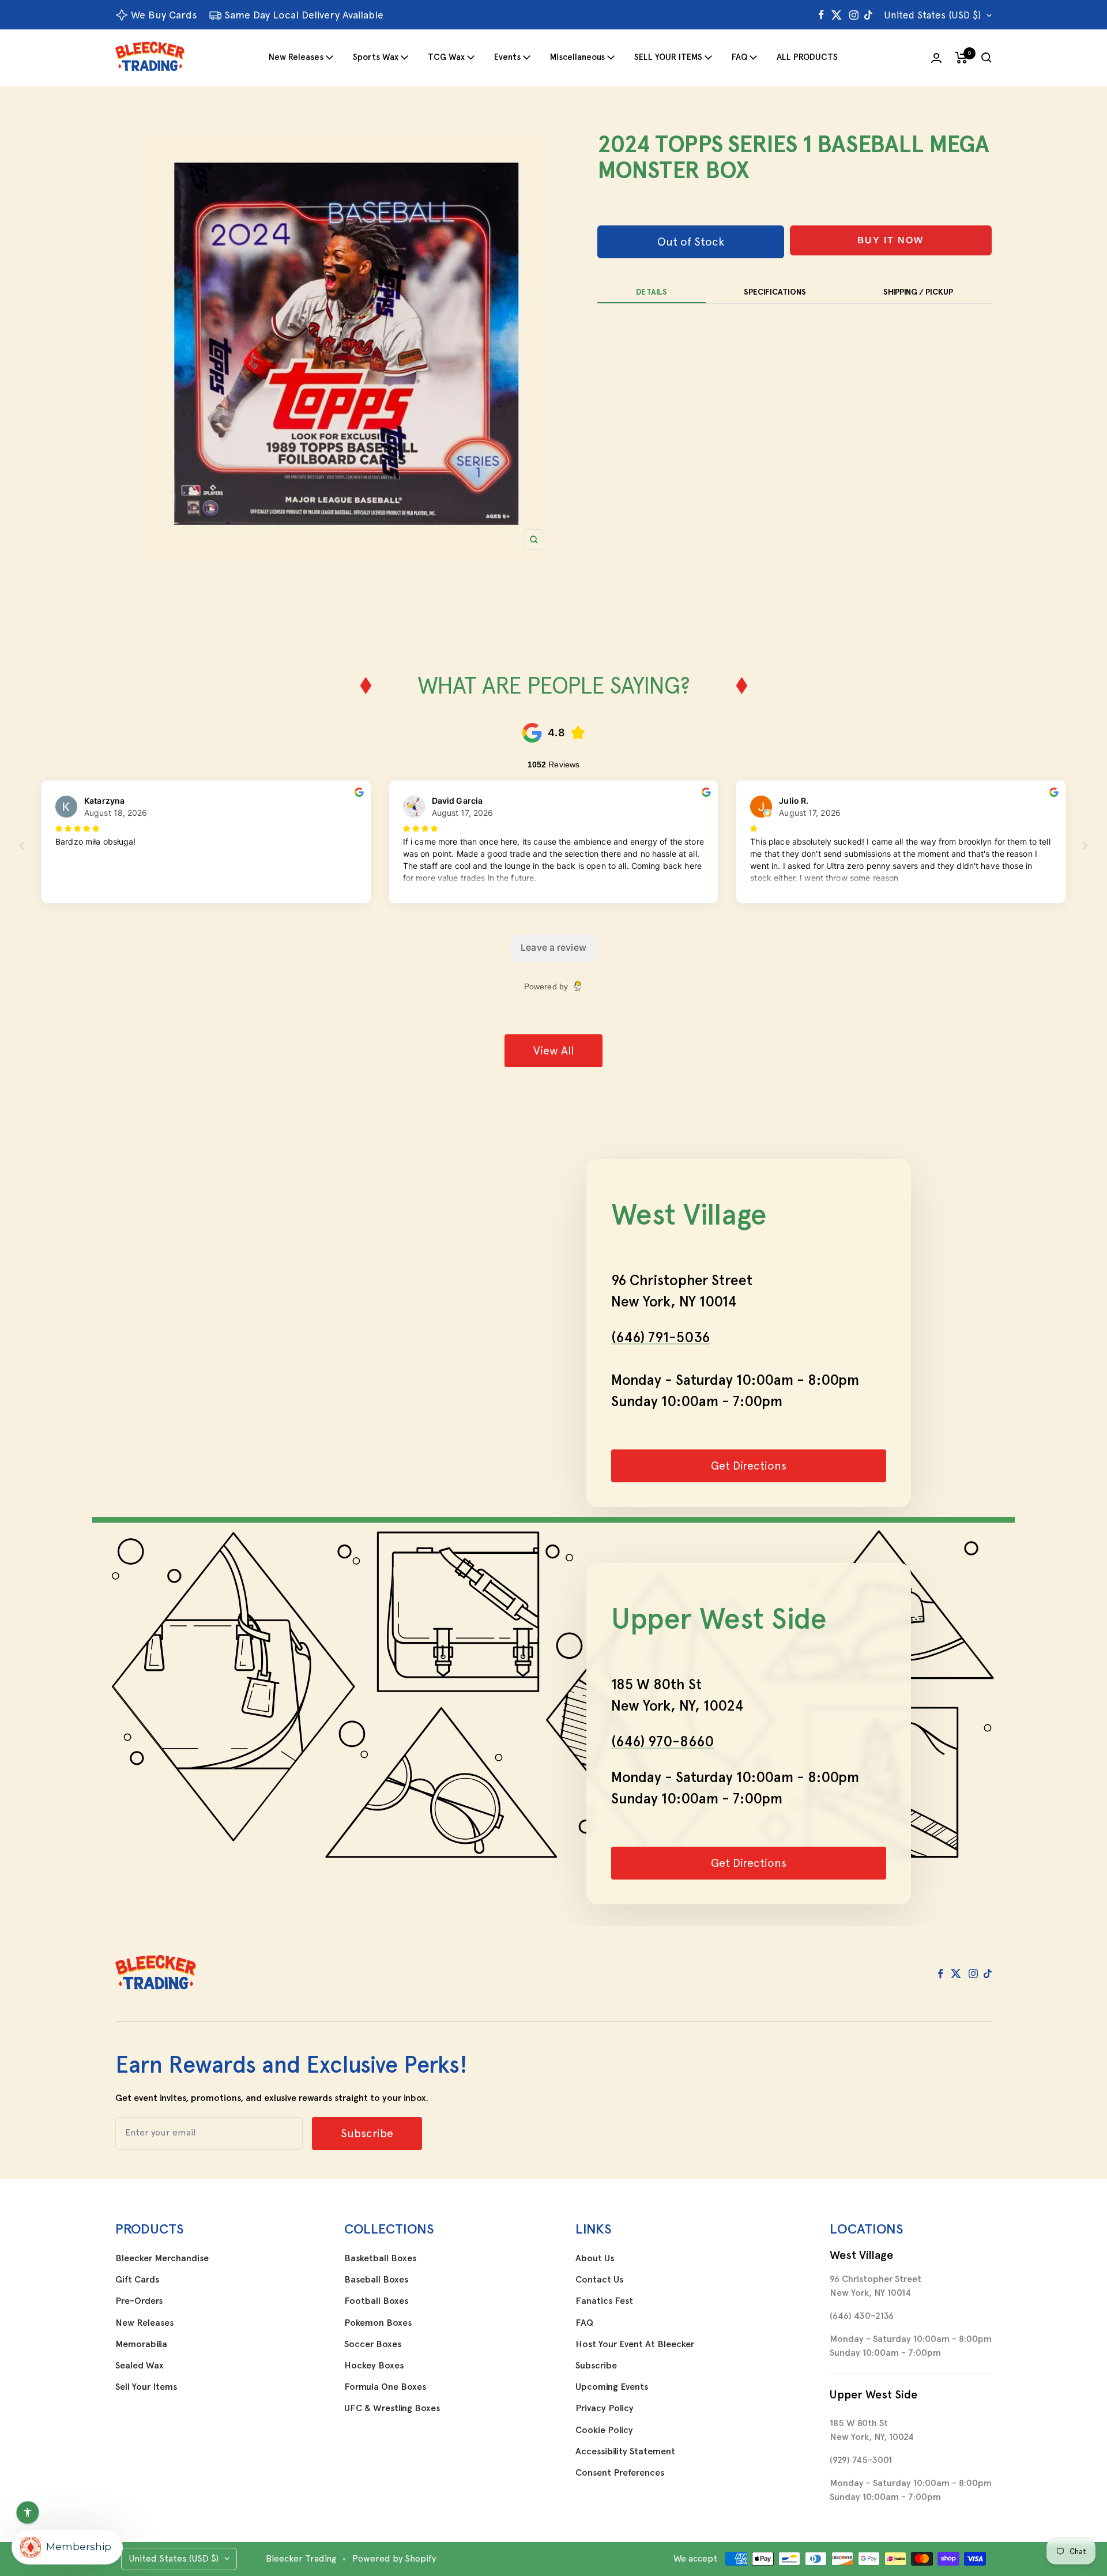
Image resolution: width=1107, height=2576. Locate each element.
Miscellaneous (577, 57)
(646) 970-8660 (662, 1741)
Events (507, 57)
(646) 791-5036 (660, 1337)
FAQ (739, 57)
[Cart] (961, 58)
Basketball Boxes (380, 2258)
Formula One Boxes (385, 2387)
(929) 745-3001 (861, 2460)
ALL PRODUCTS (807, 57)
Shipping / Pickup (918, 292)
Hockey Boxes (374, 2366)
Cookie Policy (604, 2430)
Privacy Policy (605, 2408)
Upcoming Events (612, 2387)
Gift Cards (137, 2280)
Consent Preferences (620, 2473)
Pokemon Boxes (378, 2323)
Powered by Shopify (394, 2558)
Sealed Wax (140, 2366)
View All (553, 1050)
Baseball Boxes (376, 2280)
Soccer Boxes (373, 2344)
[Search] (986, 58)
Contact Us (599, 2280)
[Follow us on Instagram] (854, 15)
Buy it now (891, 240)
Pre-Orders (139, 2301)
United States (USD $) (932, 15)
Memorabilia (141, 2344)
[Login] (936, 58)
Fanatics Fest (604, 2301)
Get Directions (749, 1466)
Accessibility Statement (625, 2451)
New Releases (296, 57)
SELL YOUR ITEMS (668, 57)
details (652, 292)
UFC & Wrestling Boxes (392, 2408)
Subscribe (596, 2366)
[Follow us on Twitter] (837, 15)
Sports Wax (376, 57)
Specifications (775, 292)
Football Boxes (376, 2301)
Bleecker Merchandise (162, 2258)
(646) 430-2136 (862, 2316)
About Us (595, 2258)
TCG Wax (446, 57)
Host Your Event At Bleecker (635, 2344)
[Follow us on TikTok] (868, 15)
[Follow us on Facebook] (821, 15)
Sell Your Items (146, 2387)
